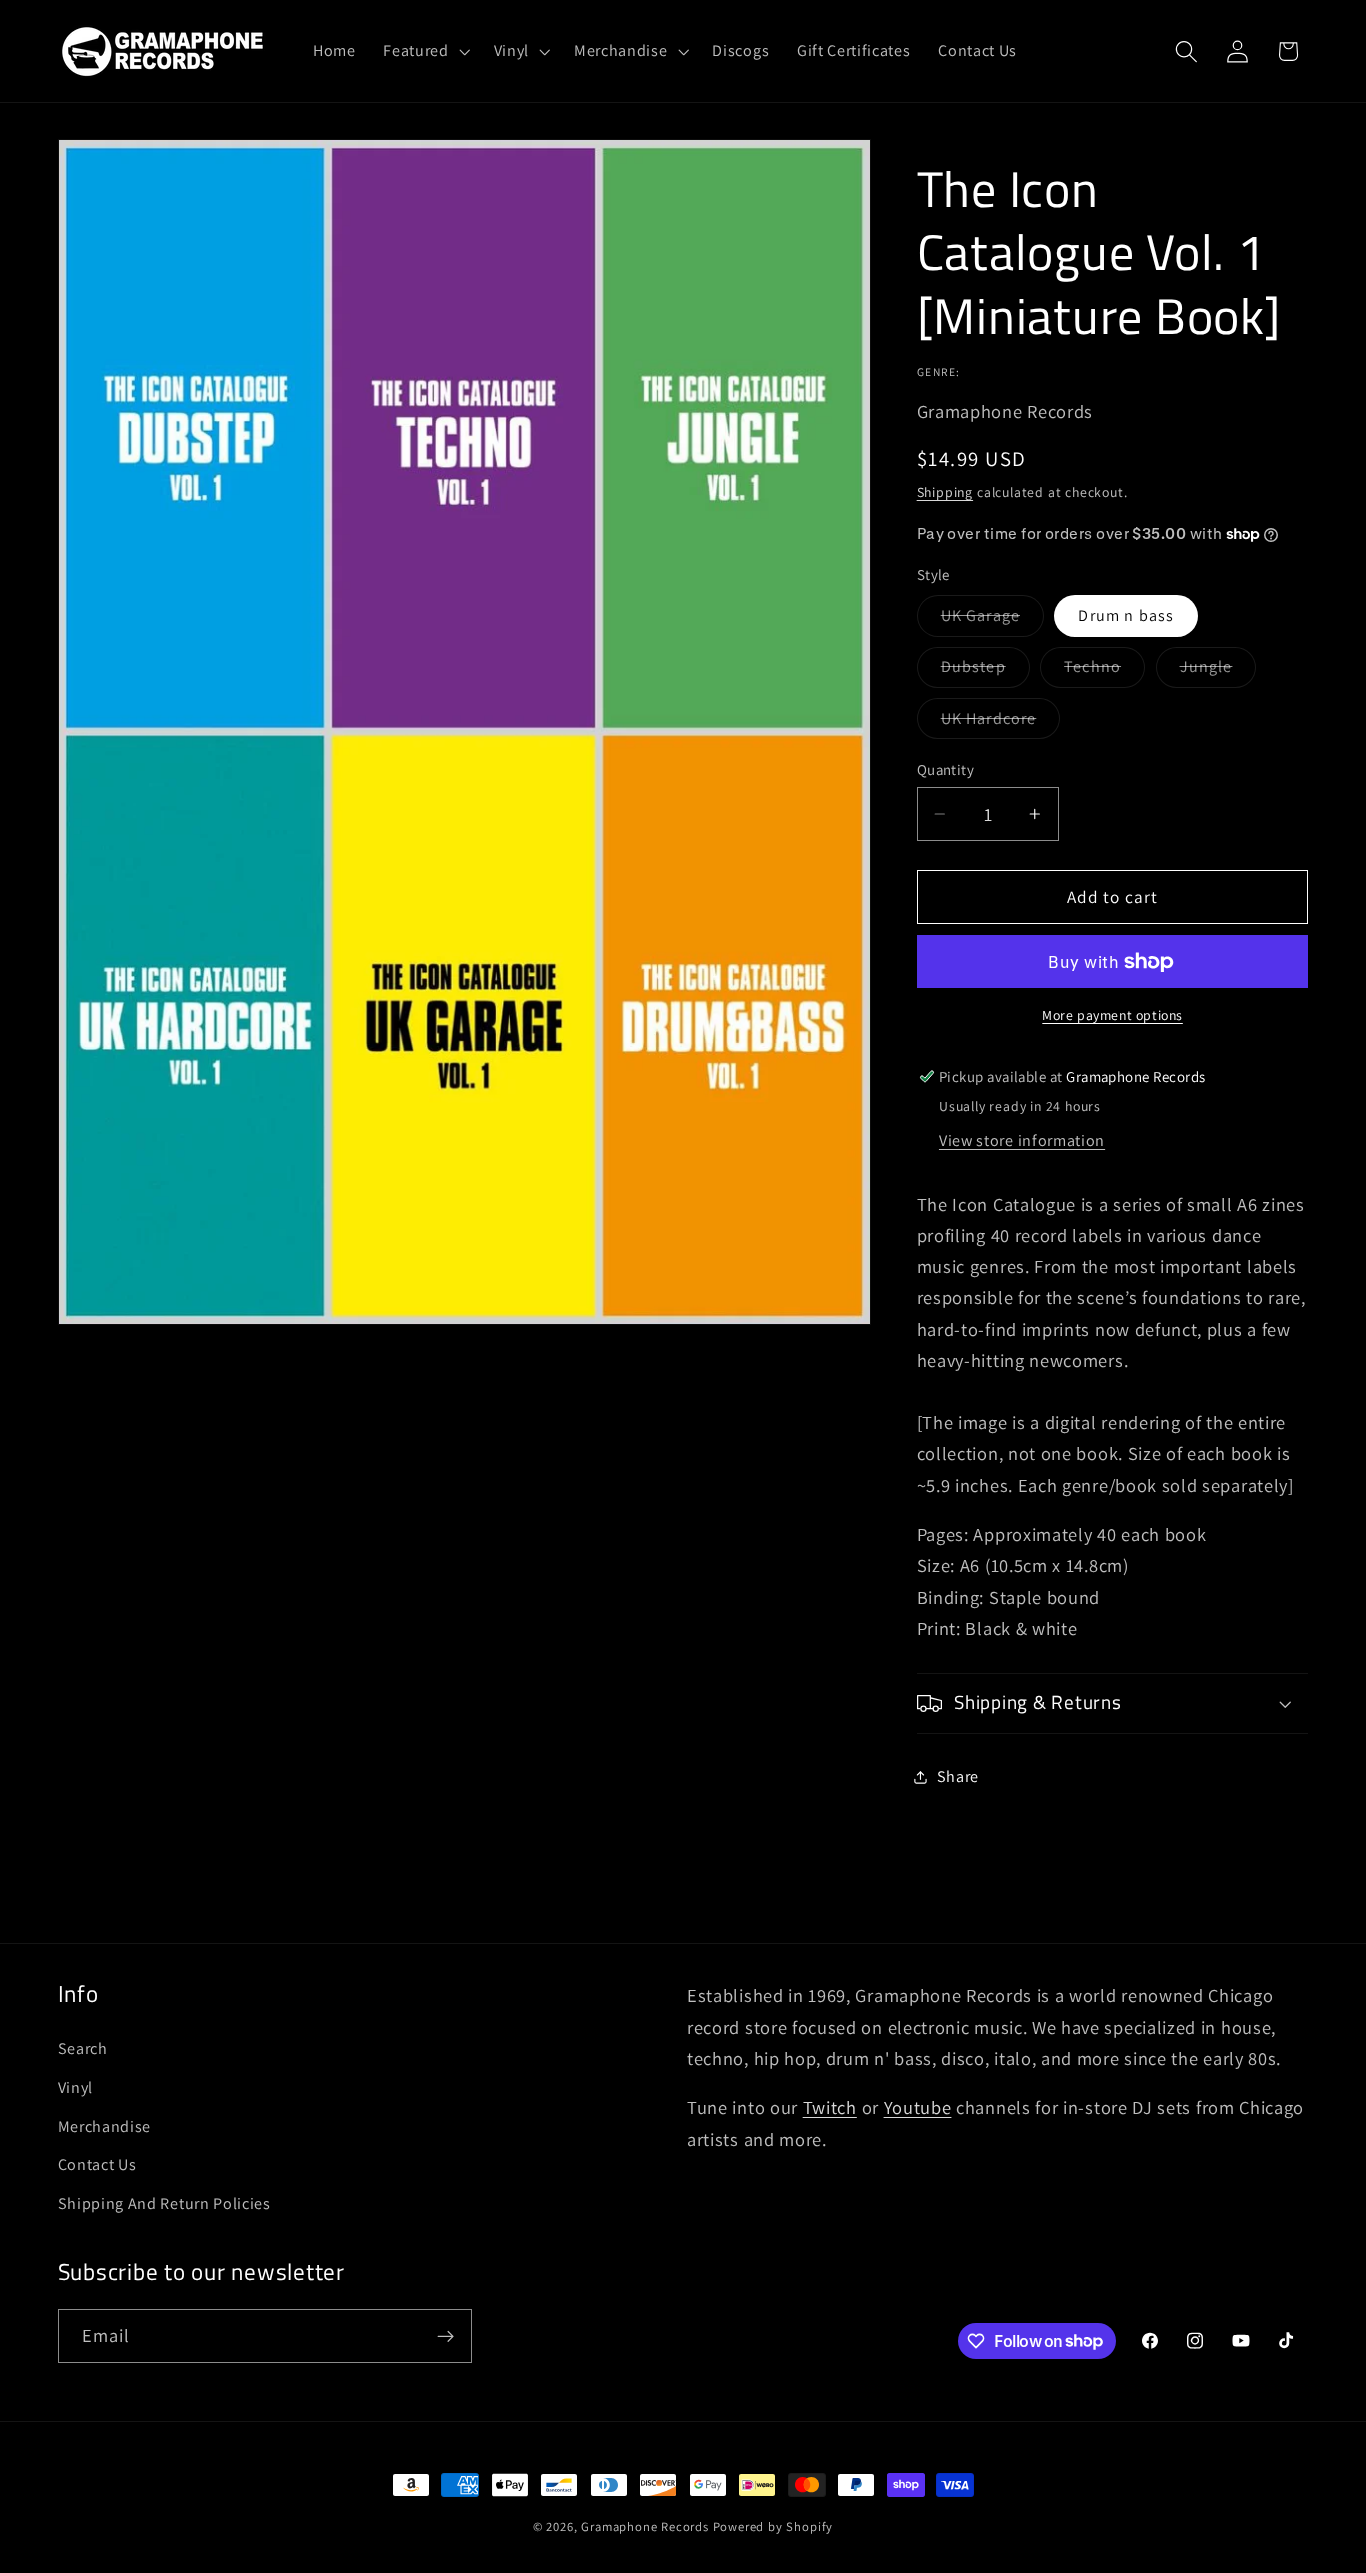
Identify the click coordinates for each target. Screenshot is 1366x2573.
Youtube (918, 2107)
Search (83, 2048)
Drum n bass (1126, 615)
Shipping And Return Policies (164, 2203)
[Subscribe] (445, 2336)
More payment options (1112, 1015)
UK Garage (992, 620)
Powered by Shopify (773, 2526)
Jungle (1218, 671)
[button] (424, 51)
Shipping (945, 492)
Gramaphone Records (645, 2526)
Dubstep (985, 671)
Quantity (946, 769)
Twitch (830, 2107)
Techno (1104, 671)
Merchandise (105, 2126)
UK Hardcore (1001, 723)
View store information (1022, 1140)
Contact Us (97, 2164)
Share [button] (958, 1776)
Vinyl (75, 2087)
